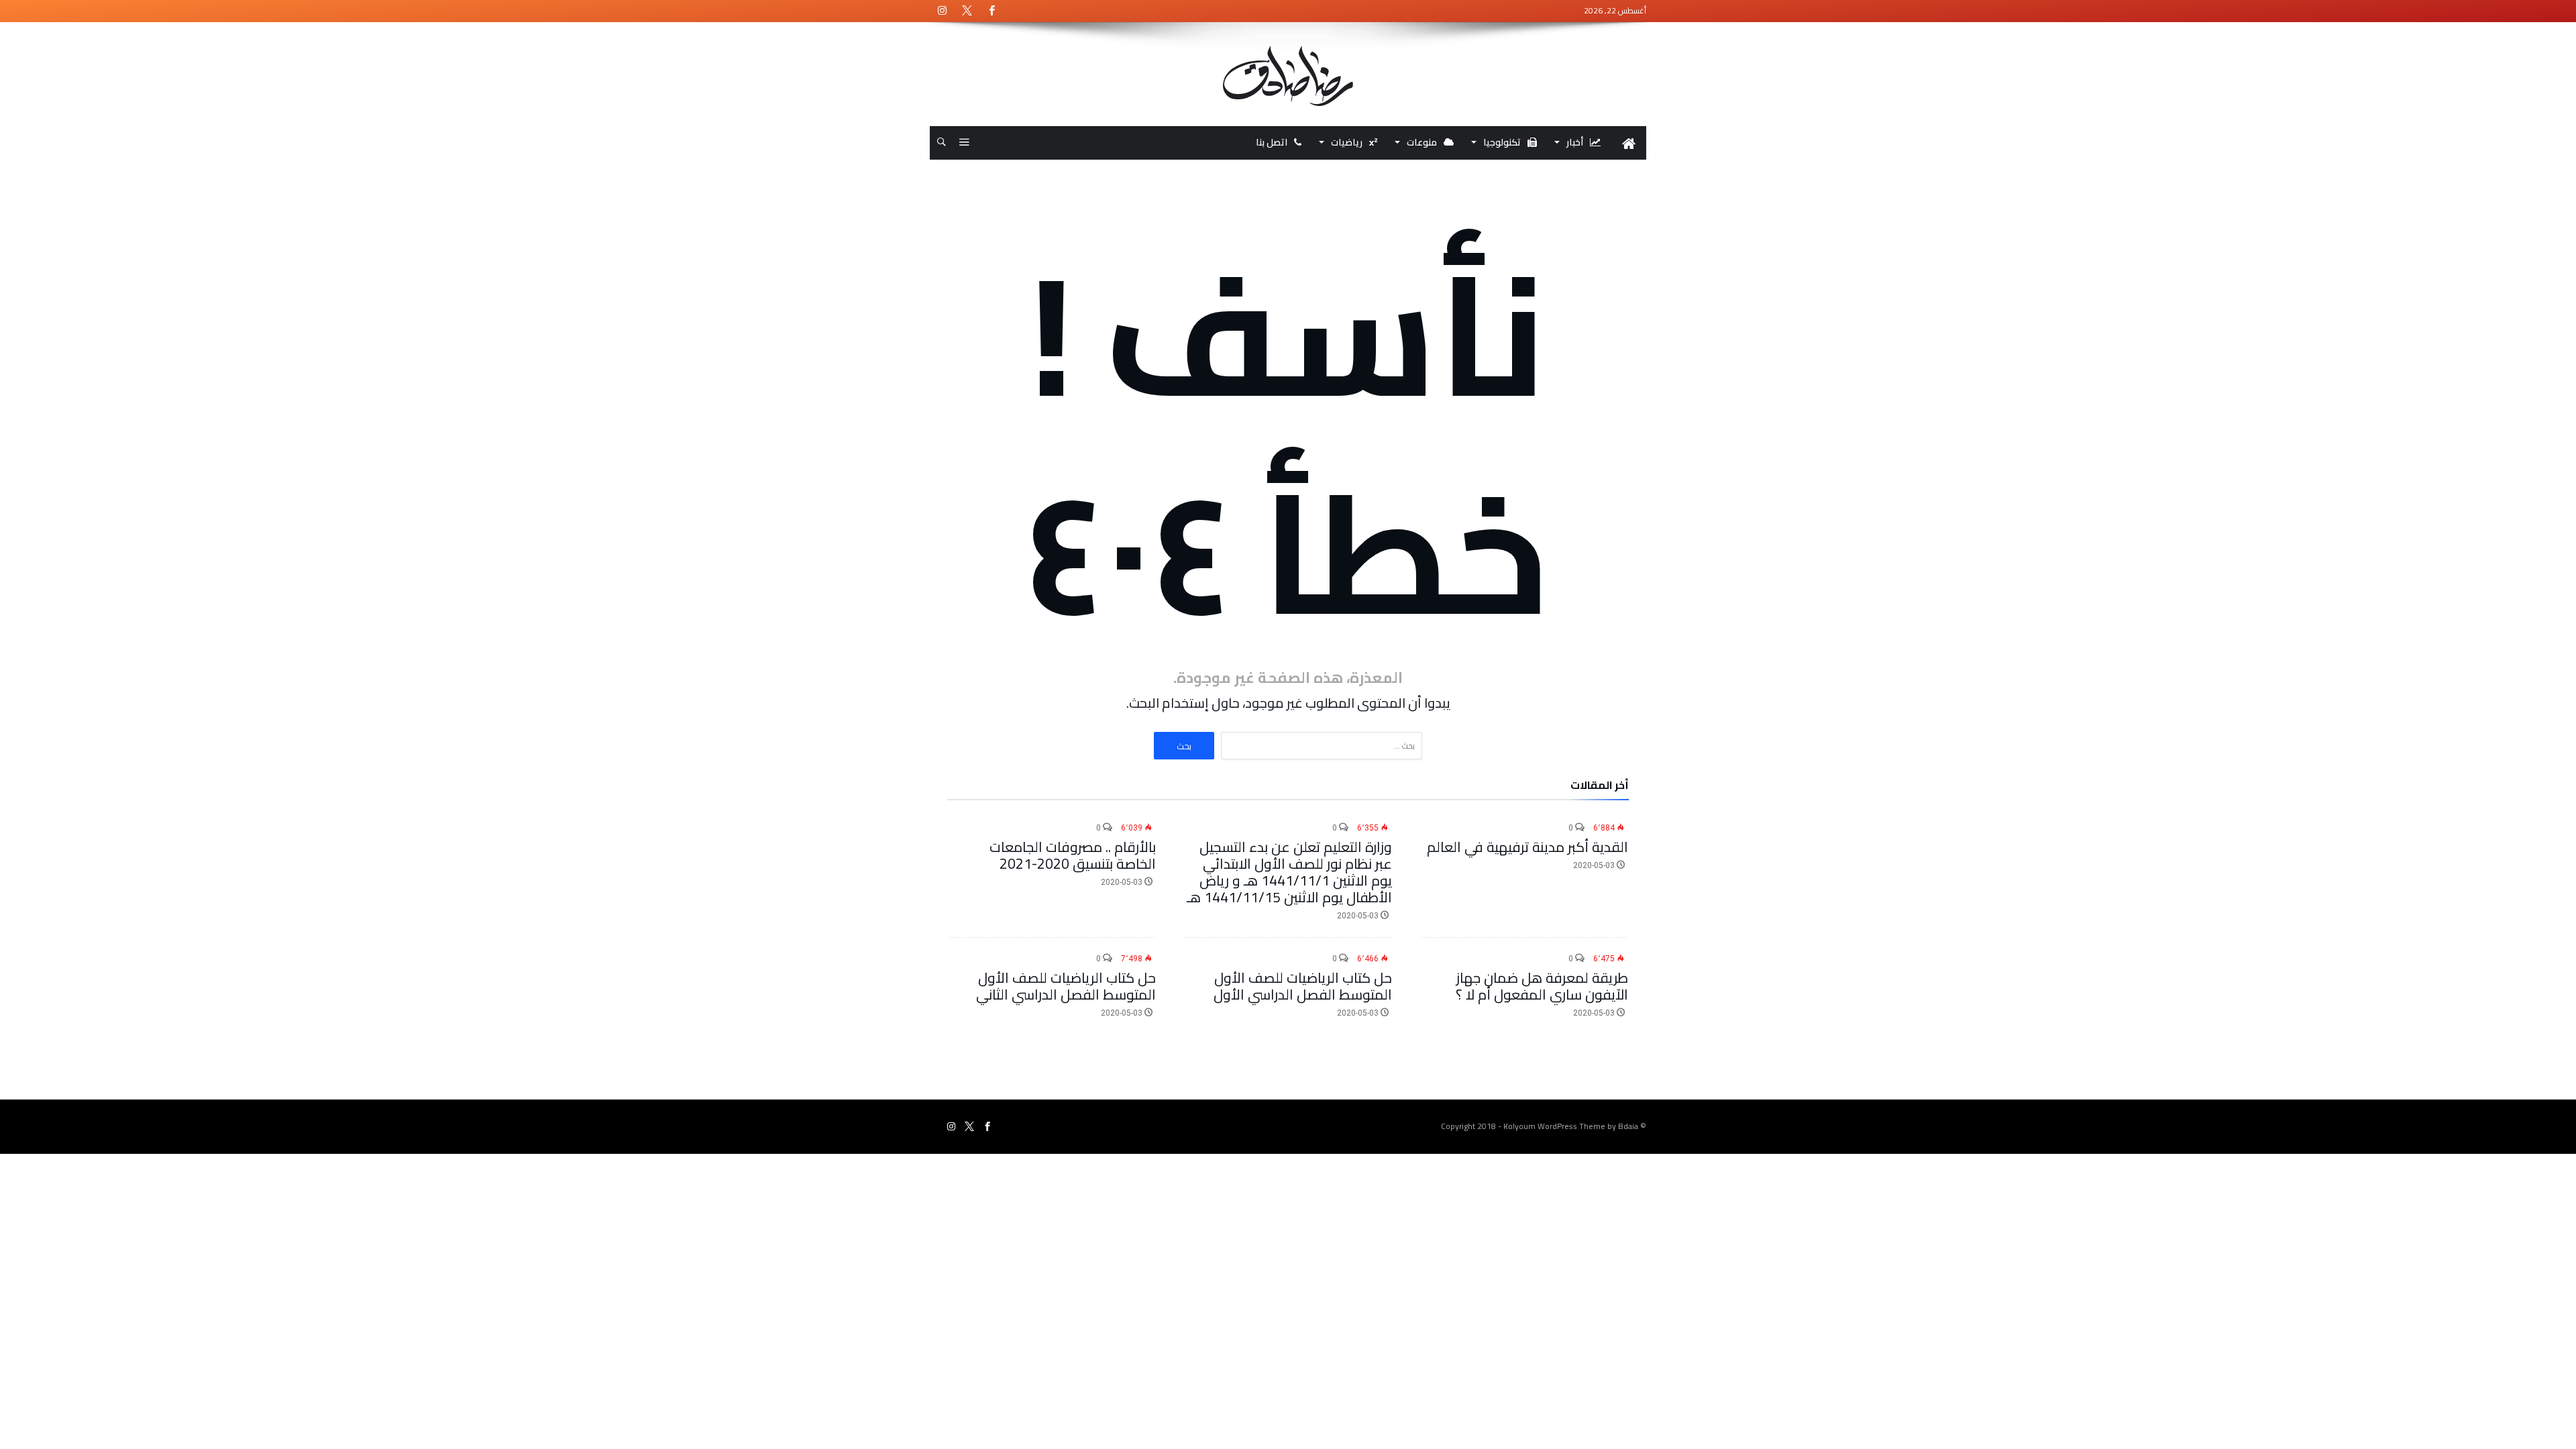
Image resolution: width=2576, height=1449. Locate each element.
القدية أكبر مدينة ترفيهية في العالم (1527, 847)
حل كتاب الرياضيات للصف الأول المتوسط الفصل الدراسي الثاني (1066, 986)
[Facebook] (991, 11)
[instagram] (942, 11)
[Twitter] (967, 11)
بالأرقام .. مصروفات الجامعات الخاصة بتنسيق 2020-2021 (1073, 855)
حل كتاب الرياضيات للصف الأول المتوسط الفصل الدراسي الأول (1303, 986)
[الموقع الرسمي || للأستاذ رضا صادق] (1288, 46)
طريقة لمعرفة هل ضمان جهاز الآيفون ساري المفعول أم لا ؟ (1542, 986)
